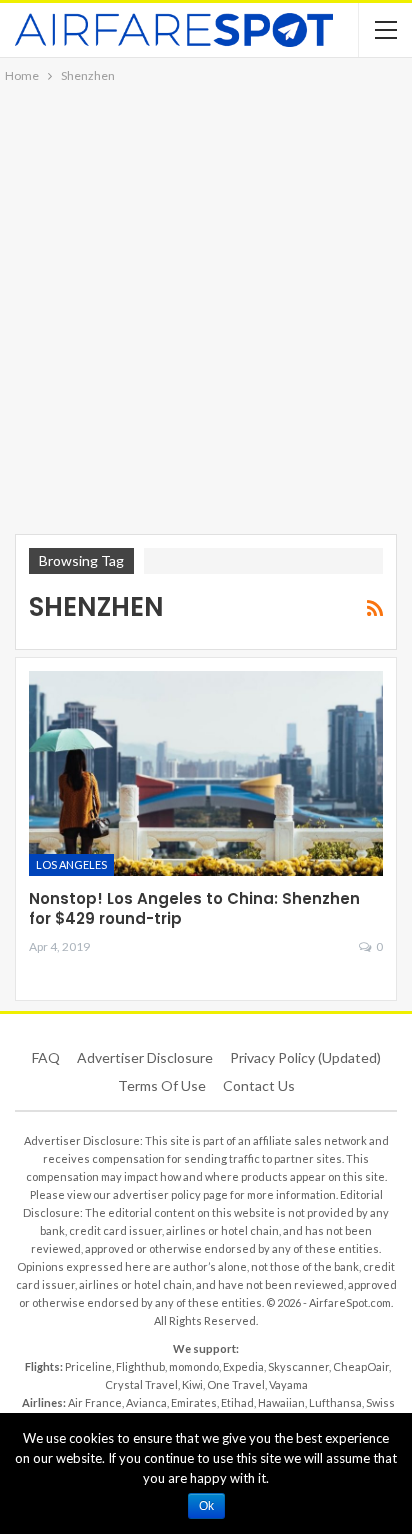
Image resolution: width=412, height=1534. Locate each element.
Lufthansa (335, 1402)
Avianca (146, 1402)
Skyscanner (298, 1366)
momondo (194, 1366)
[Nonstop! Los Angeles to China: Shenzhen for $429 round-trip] (206, 773)
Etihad (237, 1402)
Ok (206, 1506)
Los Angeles (71, 864)
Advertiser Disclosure (145, 1057)
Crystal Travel (141, 1384)
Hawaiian (281, 1402)
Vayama (288, 1384)
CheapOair (361, 1366)
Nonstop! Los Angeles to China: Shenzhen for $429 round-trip (194, 908)
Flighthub (140, 1366)
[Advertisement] (206, 303)
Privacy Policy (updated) (305, 1057)
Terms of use (162, 1085)
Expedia (243, 1366)
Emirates (194, 1402)
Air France (95, 1402)
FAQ (46, 1057)
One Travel (236, 1384)
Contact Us (259, 1085)
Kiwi (192, 1384)
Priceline (88, 1366)
